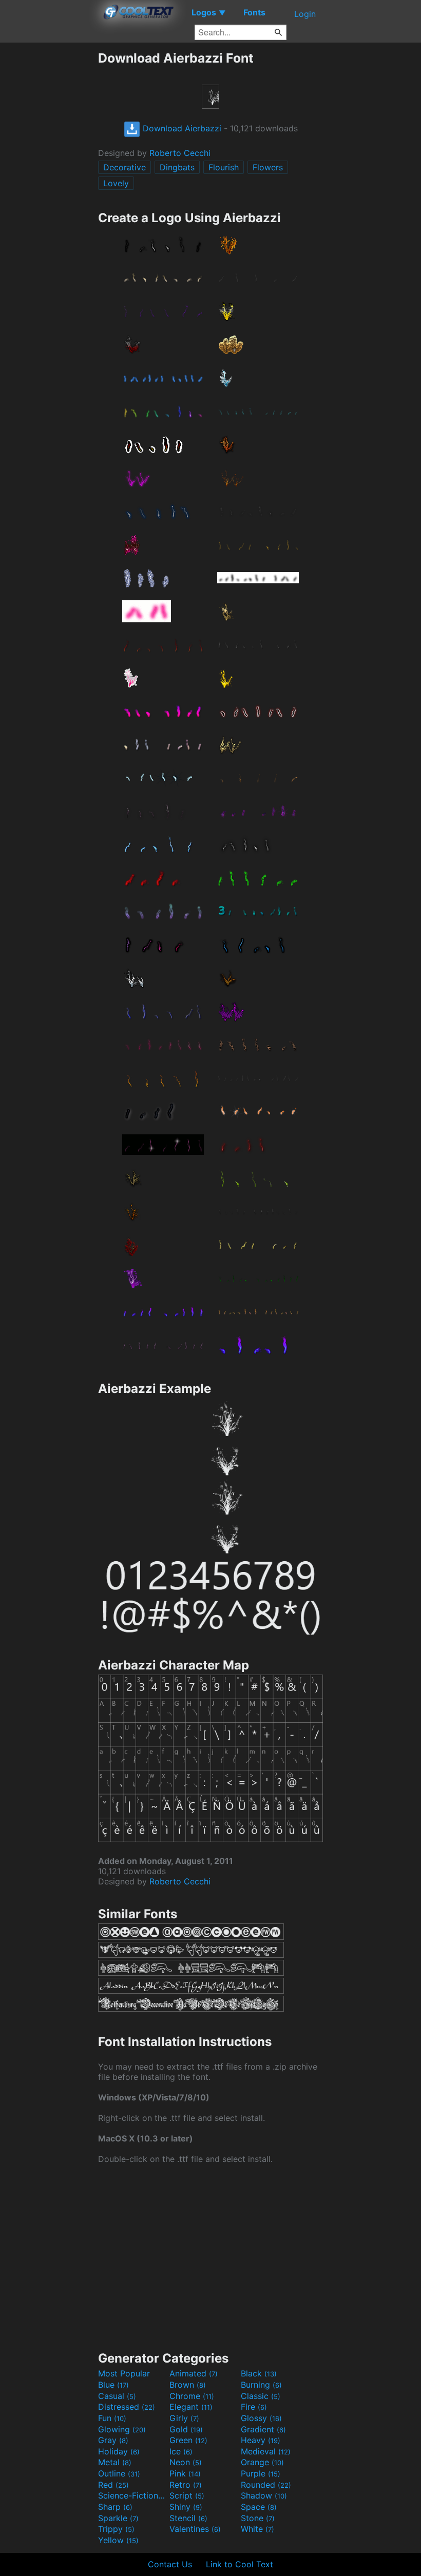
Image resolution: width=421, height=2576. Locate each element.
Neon (186, 2462)
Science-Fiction (132, 2495)
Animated (194, 2373)
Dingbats (177, 167)
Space (259, 2507)
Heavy (261, 2440)
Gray (113, 2440)
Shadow (264, 2495)
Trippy (116, 2529)
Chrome (192, 2396)
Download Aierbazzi (181, 128)
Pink (185, 2473)
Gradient (263, 2429)
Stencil (188, 2518)
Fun (112, 2418)
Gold (186, 2429)
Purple (261, 2473)
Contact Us (170, 2564)
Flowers (268, 167)
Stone (258, 2518)
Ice (181, 2451)
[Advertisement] (49, 204)
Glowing (122, 2429)
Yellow (118, 2540)
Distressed (127, 2407)
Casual (117, 2396)
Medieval (266, 2451)
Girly (184, 2418)
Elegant (191, 2407)
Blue (113, 2385)
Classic (261, 2396)
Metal (115, 2462)
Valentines (195, 2529)
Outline (119, 2473)
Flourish (224, 167)
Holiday (119, 2451)
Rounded (266, 2485)
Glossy (261, 2418)
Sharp (115, 2507)
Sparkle (118, 2518)
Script (187, 2495)
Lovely (116, 183)
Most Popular (124, 2373)
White (257, 2529)
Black (259, 2373)
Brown (188, 2385)
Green (188, 2440)
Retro (186, 2485)
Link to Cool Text (240, 2564)
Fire (254, 2407)
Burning (261, 2385)
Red (113, 2485)
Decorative (125, 167)
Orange (262, 2462)
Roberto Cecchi (180, 153)
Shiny (186, 2507)
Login (305, 14)
